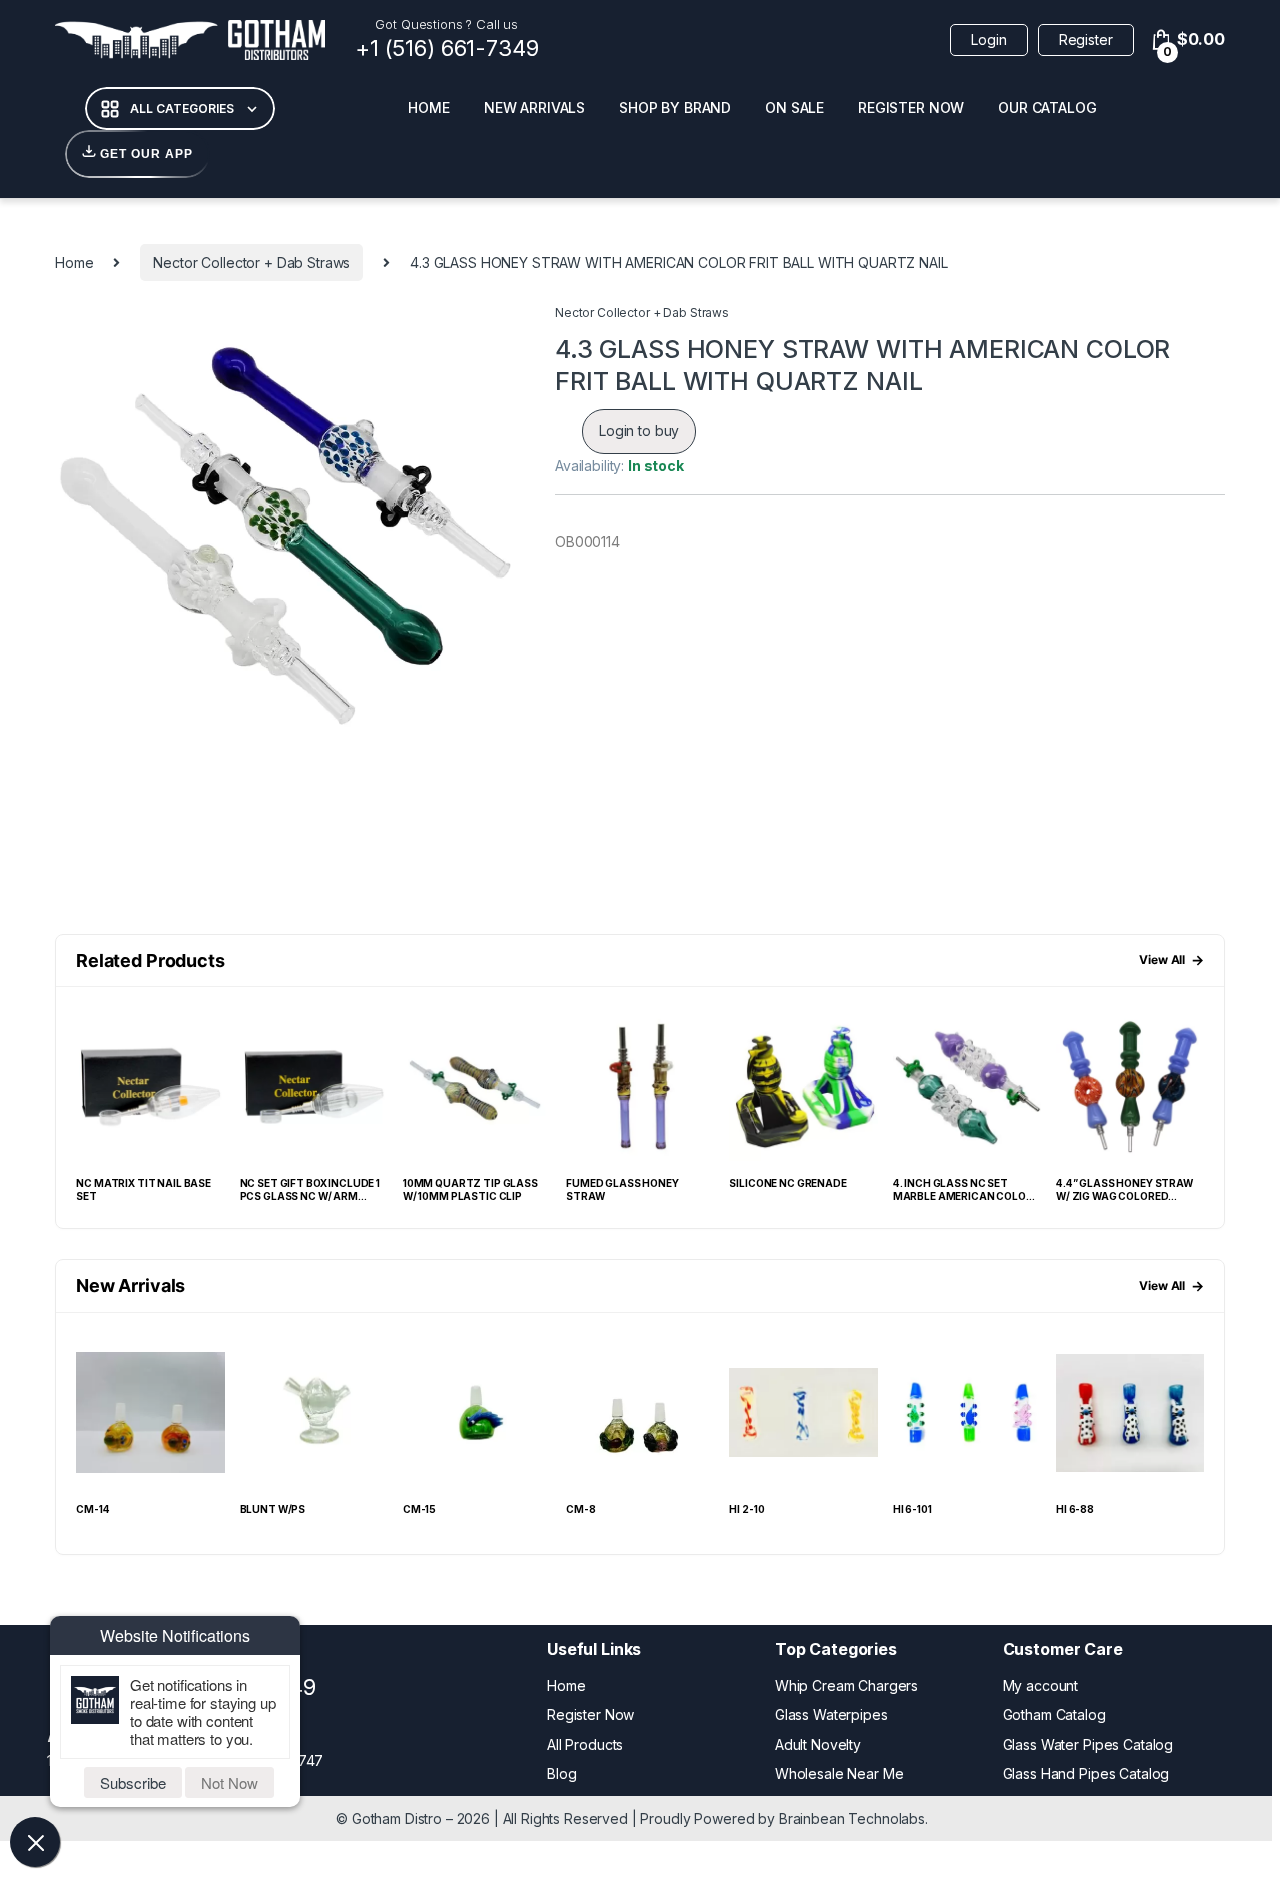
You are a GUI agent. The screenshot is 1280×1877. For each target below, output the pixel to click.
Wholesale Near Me (839, 1773)
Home (428, 107)
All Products (585, 1744)
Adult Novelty (818, 1744)
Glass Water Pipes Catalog (1088, 1744)
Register (1086, 39)
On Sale (794, 107)
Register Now (911, 107)
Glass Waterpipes (831, 1714)
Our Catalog (1047, 107)
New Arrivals (534, 107)
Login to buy (639, 430)
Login (988, 39)
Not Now (229, 1782)
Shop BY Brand (675, 107)
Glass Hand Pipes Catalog (1086, 1773)
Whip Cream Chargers (846, 1685)
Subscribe (133, 1782)
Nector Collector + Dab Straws (251, 262)
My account (1041, 1685)
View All (1171, 959)
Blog (561, 1773)
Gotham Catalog (1054, 1714)
